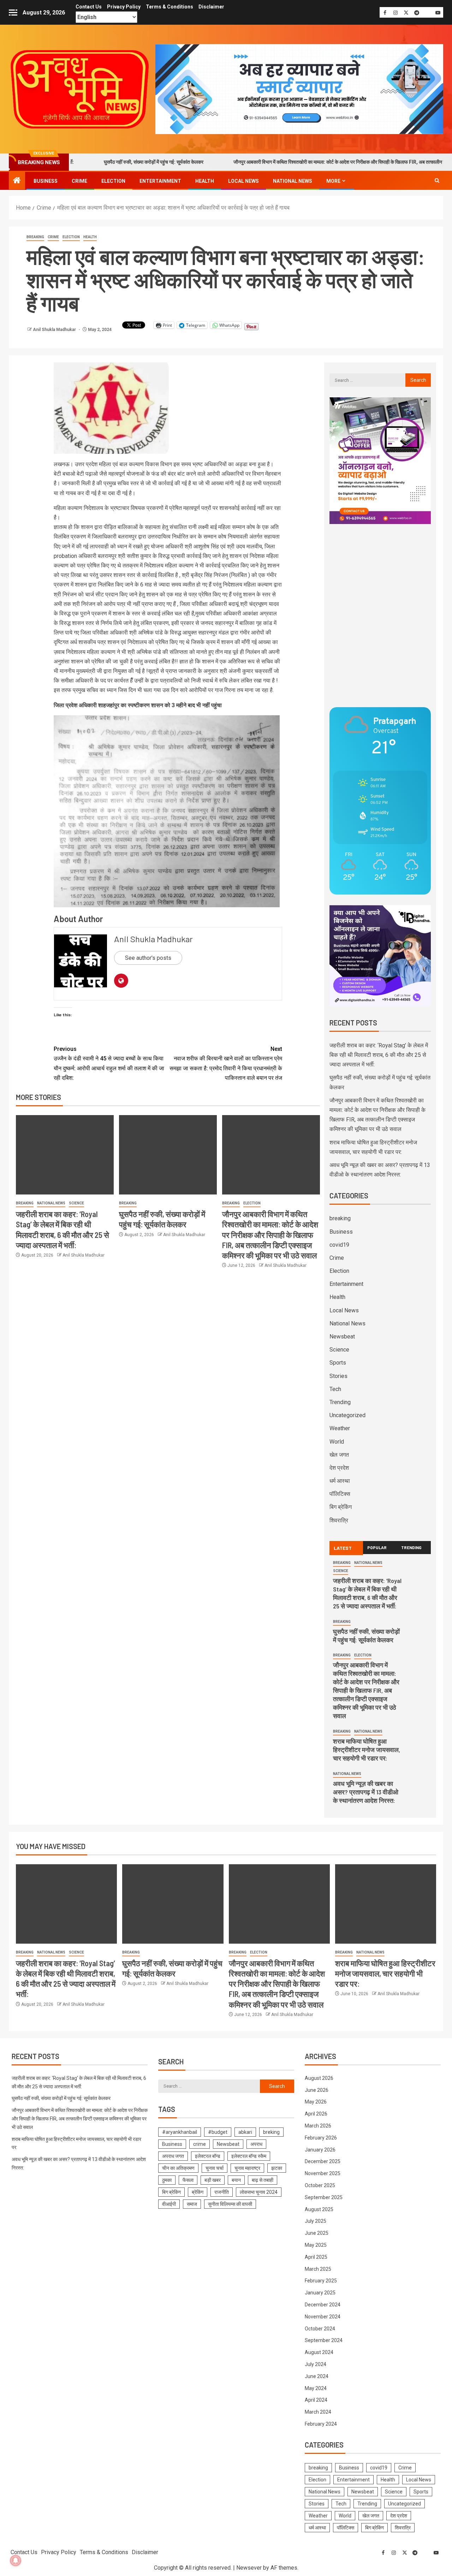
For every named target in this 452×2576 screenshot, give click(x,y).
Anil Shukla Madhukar (55, 330)
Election (113, 181)
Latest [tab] (343, 1548)
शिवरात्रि (339, 1520)
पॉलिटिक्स (340, 1494)
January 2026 (320, 2150)
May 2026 (316, 2102)
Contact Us (89, 7)
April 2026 (316, 2114)
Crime (79, 181)
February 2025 (321, 2281)
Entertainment (160, 181)
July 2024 (316, 2364)
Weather (340, 1428)
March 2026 (318, 2126)
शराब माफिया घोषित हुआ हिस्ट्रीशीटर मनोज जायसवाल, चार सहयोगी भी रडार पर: (367, 1750)
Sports (338, 1363)
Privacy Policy (124, 7)
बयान (236, 2180)
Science (76, 1203)
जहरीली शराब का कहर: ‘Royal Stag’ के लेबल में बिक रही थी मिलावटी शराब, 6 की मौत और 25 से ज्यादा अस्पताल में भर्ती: (379, 1055)
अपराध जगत (173, 2156)
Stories (338, 1376)
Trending (340, 1402)
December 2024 (323, 2305)
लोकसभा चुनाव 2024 (259, 2192)
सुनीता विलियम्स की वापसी (230, 2204)
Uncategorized (347, 1415)
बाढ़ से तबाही (263, 2180)
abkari (245, 2132)
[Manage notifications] (16, 2560)
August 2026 (319, 2078)
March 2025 (318, 2269)
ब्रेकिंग (198, 2192)
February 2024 (321, 2424)
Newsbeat (342, 1337)
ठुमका (167, 2180)
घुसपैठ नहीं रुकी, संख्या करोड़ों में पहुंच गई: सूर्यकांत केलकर (86, 162)
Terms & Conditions (169, 7)
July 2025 (316, 2221)
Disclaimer (211, 7)
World (337, 1442)
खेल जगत (339, 1455)
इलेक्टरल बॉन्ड (208, 2156)
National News (293, 181)
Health (205, 181)
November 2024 (323, 2317)
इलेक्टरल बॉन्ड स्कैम (249, 2156)
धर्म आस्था (340, 1481)
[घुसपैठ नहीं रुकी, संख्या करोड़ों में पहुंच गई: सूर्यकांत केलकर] (168, 1155)
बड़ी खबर (213, 2180)
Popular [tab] (377, 1547)
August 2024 (319, 2352)
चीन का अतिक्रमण (178, 2168)
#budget (218, 2132)
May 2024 (316, 2388)
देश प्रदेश (339, 1468)
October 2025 (320, 2185)
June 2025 (317, 2233)
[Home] (17, 181)
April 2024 (316, 2400)
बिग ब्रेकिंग (341, 1507)
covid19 (339, 1245)
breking (271, 2132)
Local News (243, 181)
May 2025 (316, 2245)
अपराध (256, 2144)
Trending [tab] (411, 1547)
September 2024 (324, 2340)
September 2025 (324, 2197)
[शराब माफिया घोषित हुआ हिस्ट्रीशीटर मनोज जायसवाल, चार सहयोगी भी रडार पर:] (386, 1904)
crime (200, 2144)
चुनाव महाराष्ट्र (247, 2168)
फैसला (188, 2180)
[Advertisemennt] (299, 89)
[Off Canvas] (13, 13)
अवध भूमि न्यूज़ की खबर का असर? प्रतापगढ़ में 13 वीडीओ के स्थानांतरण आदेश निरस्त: (366, 1792)
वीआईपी (169, 2204)
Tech (335, 1389)
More (333, 181)
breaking (35, 237)
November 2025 (323, 2173)
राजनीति (222, 2192)
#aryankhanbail (180, 2132)
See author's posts (148, 958)
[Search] (437, 181)
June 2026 (317, 2090)
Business (46, 181)
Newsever (249, 2568)
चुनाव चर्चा (215, 2168)
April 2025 (316, 2257)
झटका (277, 2168)
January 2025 (320, 2293)
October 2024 (320, 2329)
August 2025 (319, 2209)
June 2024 (317, 2376)
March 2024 (318, 2412)
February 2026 (321, 2138)
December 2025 (323, 2161)
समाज (192, 2204)
